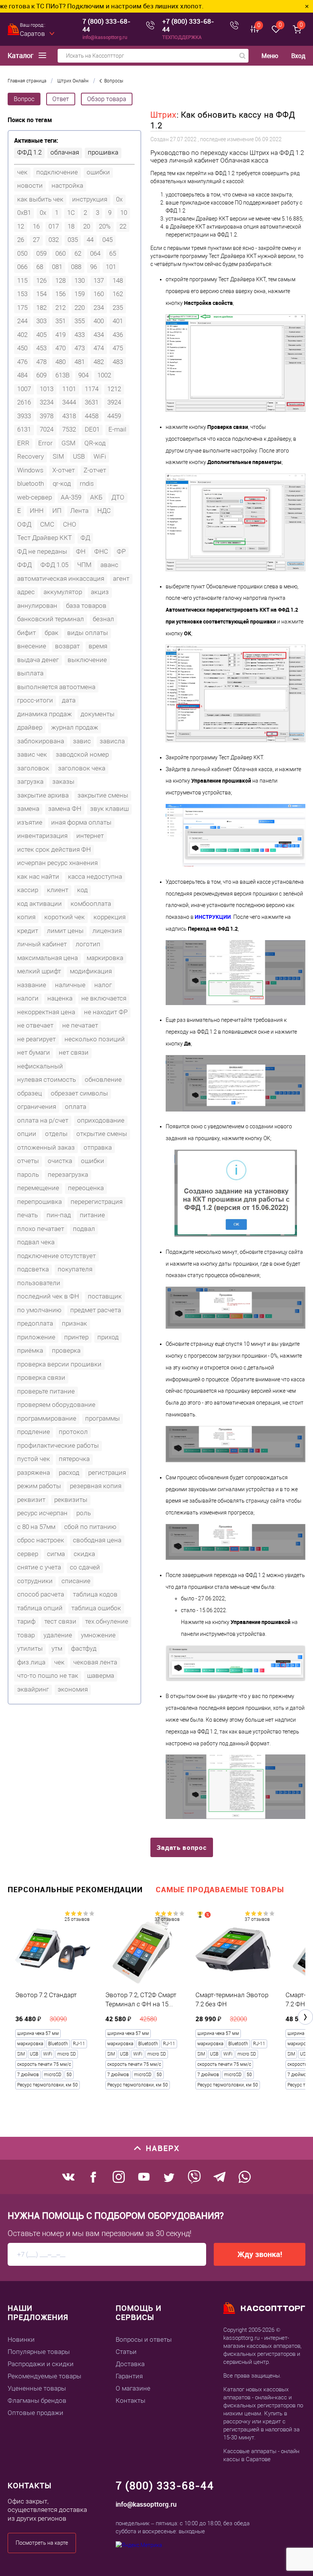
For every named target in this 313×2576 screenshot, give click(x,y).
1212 (114, 389)
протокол (73, 1432)
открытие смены (102, 1134)
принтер (76, 1337)
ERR (23, 443)
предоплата (35, 1323)
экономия (73, 1689)
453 (41, 348)
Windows (30, 470)
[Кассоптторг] (14, 29)
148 (118, 280)
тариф (26, 1621)
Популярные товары (39, 2352)
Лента (79, 511)
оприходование (101, 1120)
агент (121, 578)
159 (80, 294)
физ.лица (31, 1662)
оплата (76, 1107)
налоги (28, 998)
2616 (24, 402)
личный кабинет (42, 944)
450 (22, 348)
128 (61, 280)
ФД (85, 538)
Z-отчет (95, 470)
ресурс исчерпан (42, 1513)
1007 (24, 389)
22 (123, 226)
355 (80, 321)
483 (118, 362)
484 (22, 375)
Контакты (131, 2400)
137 (99, 280)
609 (41, 375)
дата (69, 700)
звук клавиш (109, 809)
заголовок (33, 768)
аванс (109, 565)
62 (78, 253)
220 (80, 308)
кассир (28, 890)
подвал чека (36, 1242)
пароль (28, 1174)
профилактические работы (58, 1445)
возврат (67, 646)
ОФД (24, 524)
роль (84, 1513)
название (32, 985)
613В (62, 375)
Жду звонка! (260, 2254)
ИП (57, 511)
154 (41, 294)
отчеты (28, 1161)
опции (27, 1134)
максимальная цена (48, 958)
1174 (92, 389)
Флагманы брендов (37, 2400)
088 (76, 267)
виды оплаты (88, 633)
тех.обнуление (107, 1621)
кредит (28, 931)
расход (69, 1472)
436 (118, 335)
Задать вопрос (182, 1847)
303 (41, 321)
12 (21, 226)
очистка (60, 1161)
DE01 (92, 429)
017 (54, 226)
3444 (69, 402)
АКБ (96, 497)
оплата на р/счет (43, 1120)
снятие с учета (39, 1567)
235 (118, 308)
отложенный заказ (46, 1147)
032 (54, 240)
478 (41, 362)
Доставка (130, 2364)
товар (26, 1635)
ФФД (24, 565)
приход (108, 1337)
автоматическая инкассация (61, 578)
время (98, 646)
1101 (69, 389)
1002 (104, 375)
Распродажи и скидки (41, 2364)
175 (22, 308)
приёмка (30, 1350)
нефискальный (40, 1066)
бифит (27, 633)
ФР (121, 551)
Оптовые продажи (35, 2413)
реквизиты (71, 1500)
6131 (24, 429)
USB (79, 456)
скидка (84, 1554)
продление (34, 1432)
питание (92, 1215)
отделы (56, 1134)
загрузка (30, 781)
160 (99, 294)
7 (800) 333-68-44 (106, 25)
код (82, 890)
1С (71, 213)
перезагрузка (68, 1174)
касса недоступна (95, 876)
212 (61, 308)
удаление (58, 1635)
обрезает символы (79, 1093)
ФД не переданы (42, 551)
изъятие (30, 822)
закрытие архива (43, 795)
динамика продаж (44, 714)
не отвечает (35, 1025)
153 (22, 294)
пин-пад (59, 1215)
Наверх (163, 2148)
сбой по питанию (90, 1527)
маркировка (105, 958)
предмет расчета (96, 1310)
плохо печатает (41, 1229)
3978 (47, 416)
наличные (70, 985)
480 (61, 362)
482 (99, 362)
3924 (114, 402)
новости (30, 185)
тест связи (60, 1621)
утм (57, 1648)
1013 (47, 389)
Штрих (164, 115)
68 (40, 267)
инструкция (90, 199)
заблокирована (41, 741)
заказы (63, 781)
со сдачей (85, 1567)
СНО (70, 524)
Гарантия (129, 2376)
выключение (87, 660)
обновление (103, 1079)
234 (99, 308)
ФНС (101, 551)
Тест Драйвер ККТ (44, 538)
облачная (65, 152)
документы (98, 714)
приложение (36, 1337)
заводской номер (82, 754)
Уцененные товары (37, 2388)
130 (80, 280)
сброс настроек (41, 1540)
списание (76, 1581)
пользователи (39, 1283)
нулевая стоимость (47, 1079)
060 (61, 253)
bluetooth (31, 483)
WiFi (100, 456)
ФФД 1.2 (29, 152)
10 (124, 213)
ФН (81, 551)
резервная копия (96, 1486)
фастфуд (84, 1648)
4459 (114, 416)
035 (73, 240)
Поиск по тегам (30, 120)
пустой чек (34, 1459)
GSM (69, 443)
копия (26, 917)
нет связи (74, 1052)
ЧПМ (84, 565)
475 (118, 348)
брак (52, 633)
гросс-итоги (35, 700)
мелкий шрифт (39, 971)
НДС (104, 511)
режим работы (39, 1486)
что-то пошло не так (48, 1675)
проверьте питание (46, 1391)
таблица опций (40, 1608)
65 (113, 253)
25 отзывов (77, 1919)
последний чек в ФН (48, 1296)
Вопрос (24, 99)
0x (119, 199)
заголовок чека (82, 768)
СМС (47, 524)
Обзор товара (107, 99)
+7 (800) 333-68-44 (188, 25)
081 (57, 267)
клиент (58, 890)
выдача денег (38, 660)
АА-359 (71, 497)
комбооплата (91, 904)
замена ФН (65, 809)
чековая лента (95, 1662)
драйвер (30, 727)
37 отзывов (167, 1919)
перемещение (38, 1188)
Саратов (32, 34)
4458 (92, 416)
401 (118, 321)
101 (111, 267)
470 (61, 348)
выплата (30, 673)
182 (41, 308)
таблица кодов (95, 1594)
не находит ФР (106, 1012)
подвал (84, 1229)
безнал (103, 619)
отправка (98, 1147)
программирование (47, 1418)
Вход (298, 56)
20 (87, 226)
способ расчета (41, 1594)
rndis (87, 483)
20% (105, 226)
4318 (69, 416)
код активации (40, 904)
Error (45, 443)
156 (61, 294)
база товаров (86, 606)
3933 (24, 416)
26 (21, 240)
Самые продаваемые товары (220, 1889)
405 (41, 335)
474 (99, 348)
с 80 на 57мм (36, 1527)
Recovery (31, 456)
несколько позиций (95, 1039)
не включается (104, 998)
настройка (67, 185)
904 (83, 375)
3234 (47, 402)
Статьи (126, 2352)
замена (28, 809)
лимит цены (65, 931)
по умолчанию (39, 1310)
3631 (92, 402)
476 (22, 362)
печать (27, 1215)
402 (22, 335)
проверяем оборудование (56, 1405)
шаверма (101, 1675)
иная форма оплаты (81, 822)
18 (71, 226)
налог (103, 985)
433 (80, 335)
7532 (69, 429)
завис (82, 741)
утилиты (30, 1648)
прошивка (103, 152)
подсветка (33, 1269)
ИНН (37, 511)
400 (99, 321)
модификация (91, 971)
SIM (58, 456)
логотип (88, 944)
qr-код (62, 483)
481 (80, 362)
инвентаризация (42, 836)
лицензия (107, 931)
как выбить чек (40, 199)
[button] (305, 2017)
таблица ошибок (96, 1608)
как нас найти (38, 876)
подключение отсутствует (56, 1256)
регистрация (107, 1472)
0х (43, 213)
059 (41, 253)
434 (99, 335)
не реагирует (36, 1039)
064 (95, 253)
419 (61, 335)
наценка (60, 998)
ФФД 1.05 (54, 565)
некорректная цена (46, 1012)
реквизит (31, 1500)
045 (107, 240)
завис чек (32, 754)
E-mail (117, 429)
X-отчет (64, 470)
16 (36, 226)
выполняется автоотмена (56, 687)
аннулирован (37, 606)
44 (90, 240)
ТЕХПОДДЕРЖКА (182, 37)
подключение (57, 172)
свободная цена (97, 1540)
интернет (90, 836)
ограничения (37, 1107)
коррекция (110, 917)
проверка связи (41, 1377)
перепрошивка (40, 1202)
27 (36, 240)
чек (22, 172)
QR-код (95, 443)
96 (94, 267)
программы (102, 1418)
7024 (47, 429)
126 (41, 280)
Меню (270, 56)
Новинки (21, 2339)
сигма (56, 1554)
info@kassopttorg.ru (105, 37)
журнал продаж (75, 727)
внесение (32, 646)
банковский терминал (51, 619)
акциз (100, 592)
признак (74, 1323)
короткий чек (65, 917)
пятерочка (74, 1459)
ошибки (98, 172)
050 (22, 253)
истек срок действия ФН (54, 849)
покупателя (75, 1269)
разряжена (34, 1472)
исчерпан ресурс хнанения (57, 863)
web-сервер (35, 497)
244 (22, 321)
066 (22, 267)
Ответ (61, 99)
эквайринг (33, 1689)
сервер (28, 1554)
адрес (26, 592)
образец (30, 1093)
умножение (98, 1635)
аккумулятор (63, 592)
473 (80, 348)
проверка (66, 1350)
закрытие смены (103, 795)
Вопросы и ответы (144, 2339)
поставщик (105, 1296)
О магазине (133, 2388)
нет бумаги (34, 1052)
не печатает (80, 1025)
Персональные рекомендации (75, 1889)
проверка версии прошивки (59, 1364)
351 (61, 321)
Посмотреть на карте (42, 2543)
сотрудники (35, 1581)
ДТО (118, 497)
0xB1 (24, 213)
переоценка (86, 1188)
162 (118, 294)
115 (22, 280)
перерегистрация (97, 1202)
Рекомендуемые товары (44, 2376)
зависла (112, 741)
